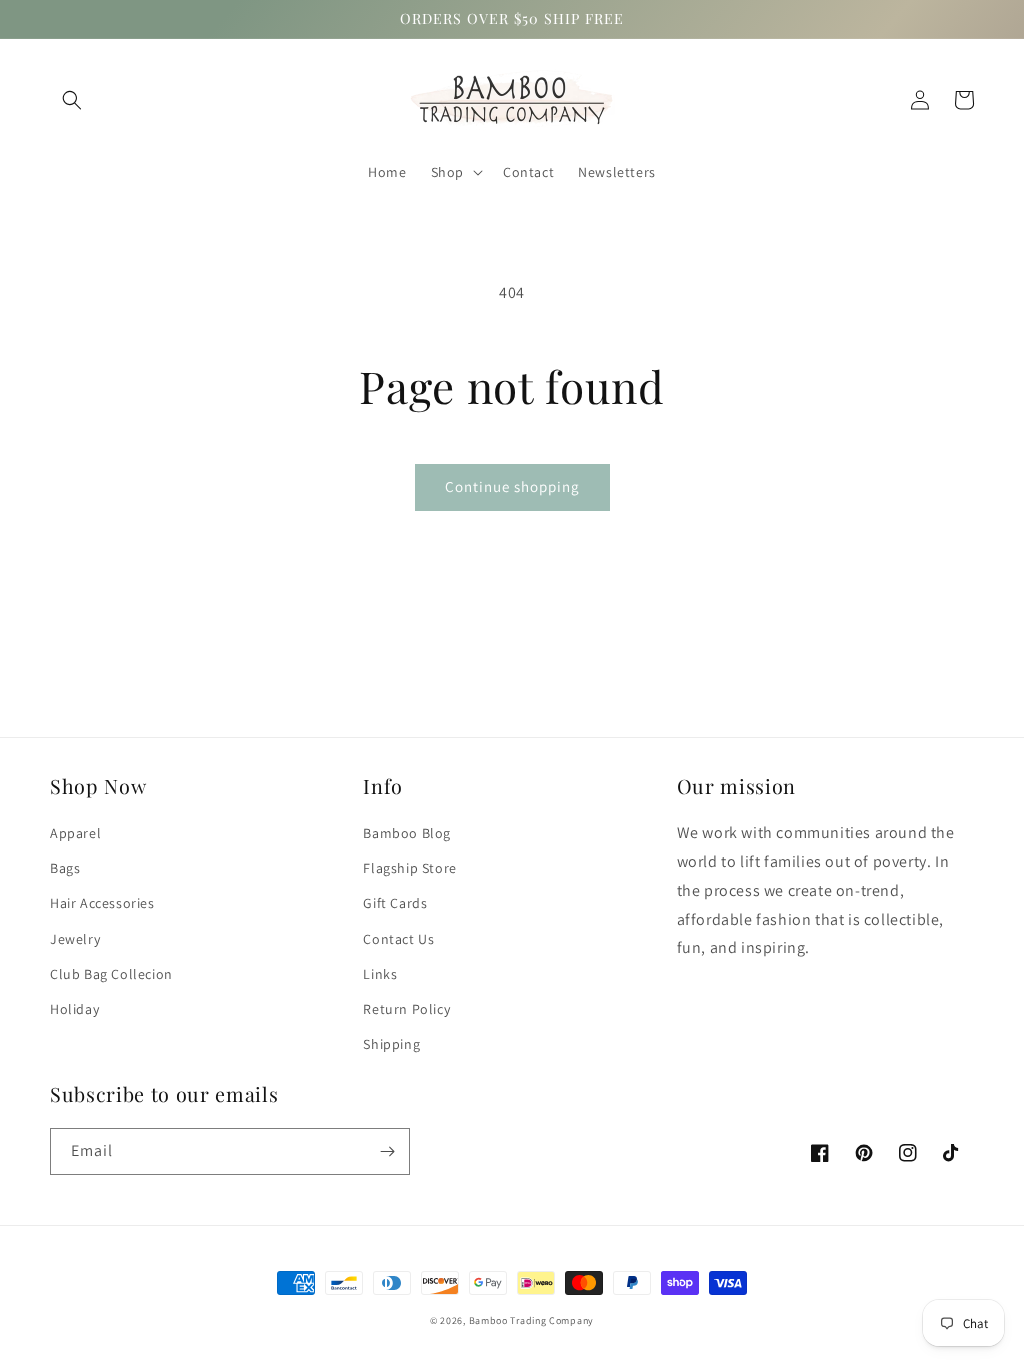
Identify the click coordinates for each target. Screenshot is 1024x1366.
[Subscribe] (387, 1151)
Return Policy (406, 1009)
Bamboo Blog (407, 833)
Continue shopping (512, 486)
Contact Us (398, 939)
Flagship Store (409, 868)
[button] (72, 100)
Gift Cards (395, 903)
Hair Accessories (102, 903)
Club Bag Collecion (111, 974)
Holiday (74, 1009)
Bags (65, 868)
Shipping (391, 1044)
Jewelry (75, 939)
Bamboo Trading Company (531, 1320)
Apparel (75, 833)
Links (380, 974)
